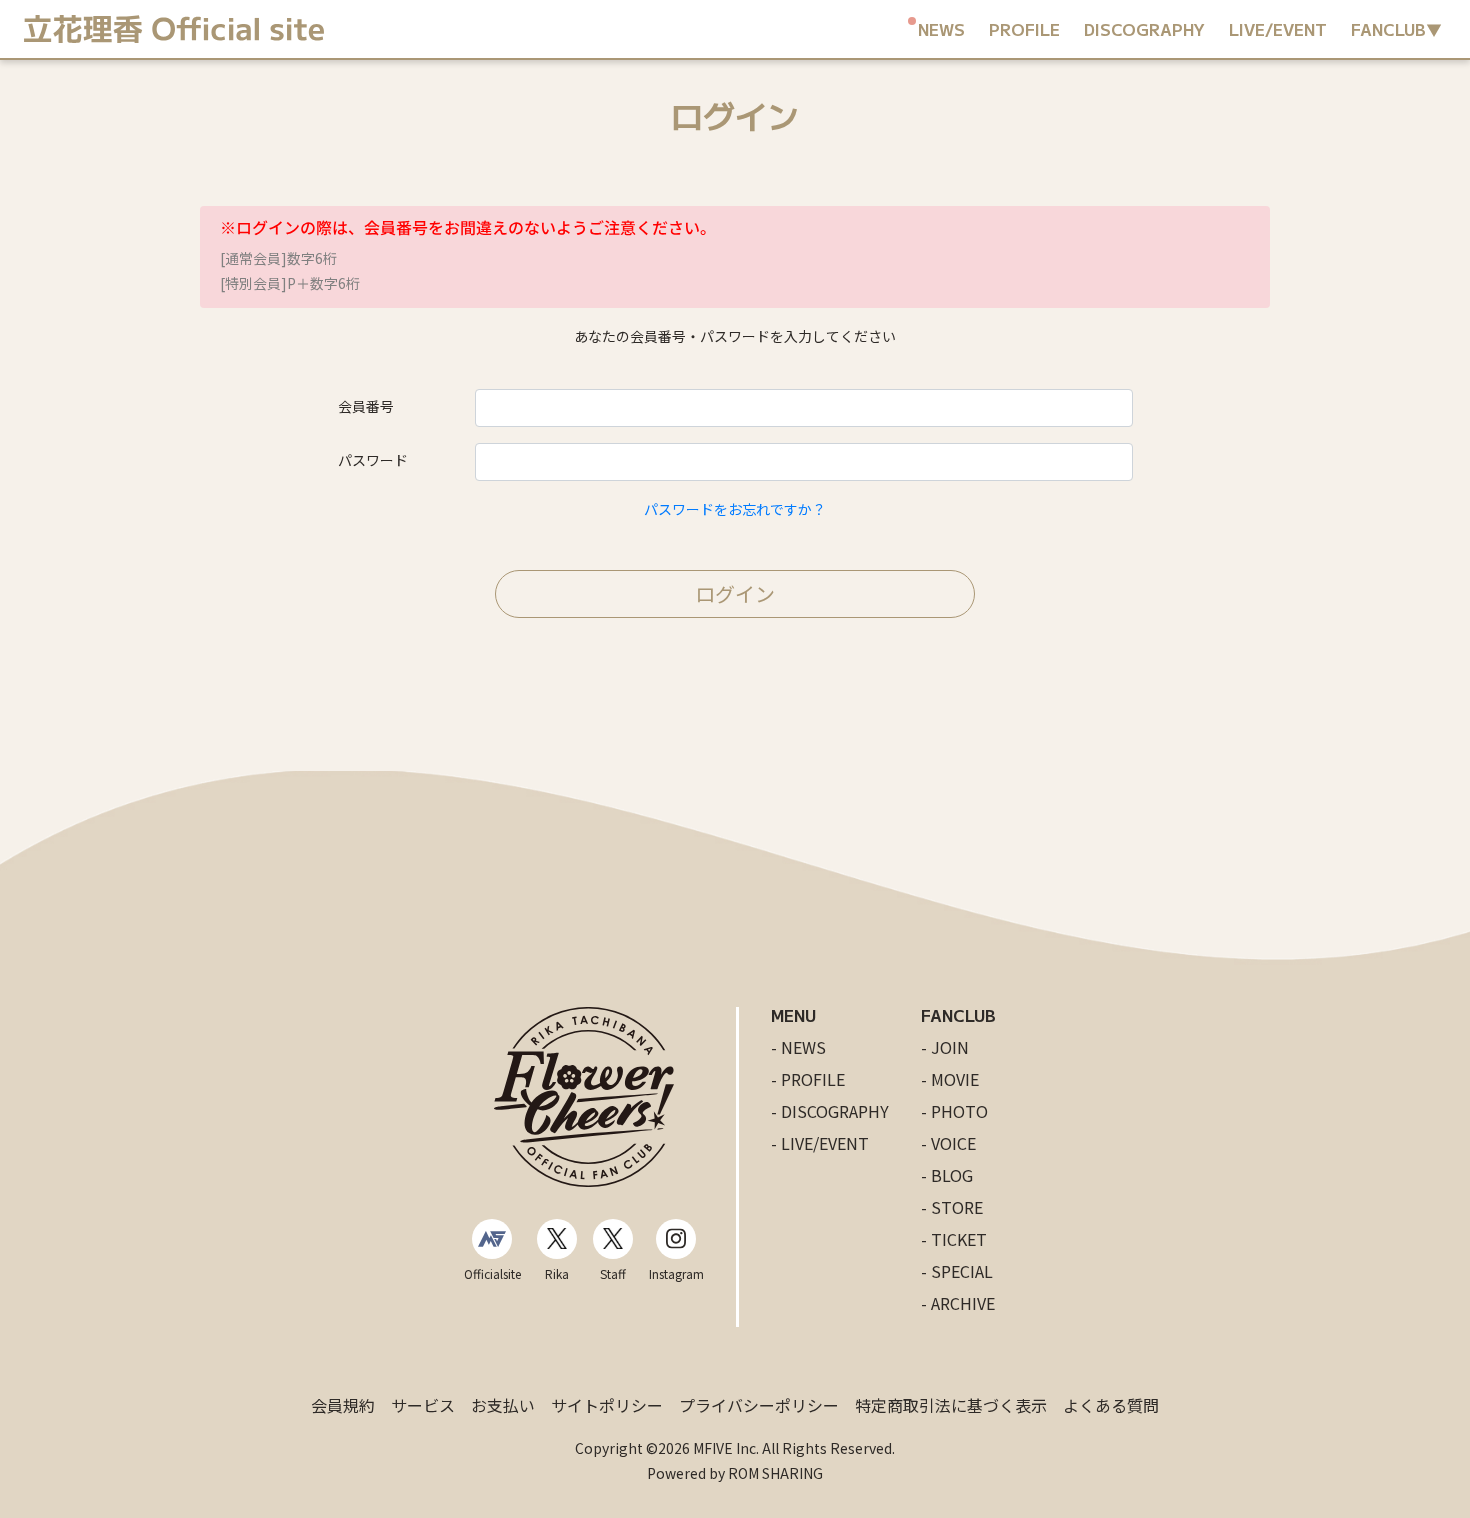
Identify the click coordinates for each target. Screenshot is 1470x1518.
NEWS (941, 29)
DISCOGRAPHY (1144, 29)
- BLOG (947, 1175)
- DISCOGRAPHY (830, 1111)
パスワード (373, 460)
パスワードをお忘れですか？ (735, 509)
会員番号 (366, 406)
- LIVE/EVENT (820, 1143)
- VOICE (948, 1143)
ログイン (735, 593)
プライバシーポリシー (759, 1405)
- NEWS (798, 1047)
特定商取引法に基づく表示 (951, 1405)
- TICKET (954, 1239)
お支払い (503, 1405)
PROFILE (1024, 29)
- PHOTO (954, 1111)
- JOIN (945, 1047)
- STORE (952, 1207)
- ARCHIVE (958, 1303)
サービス (423, 1405)
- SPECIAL (957, 1271)
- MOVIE (950, 1079)
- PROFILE (808, 1079)
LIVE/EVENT (1278, 29)
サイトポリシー (607, 1405)
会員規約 (343, 1405)
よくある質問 (1111, 1405)
